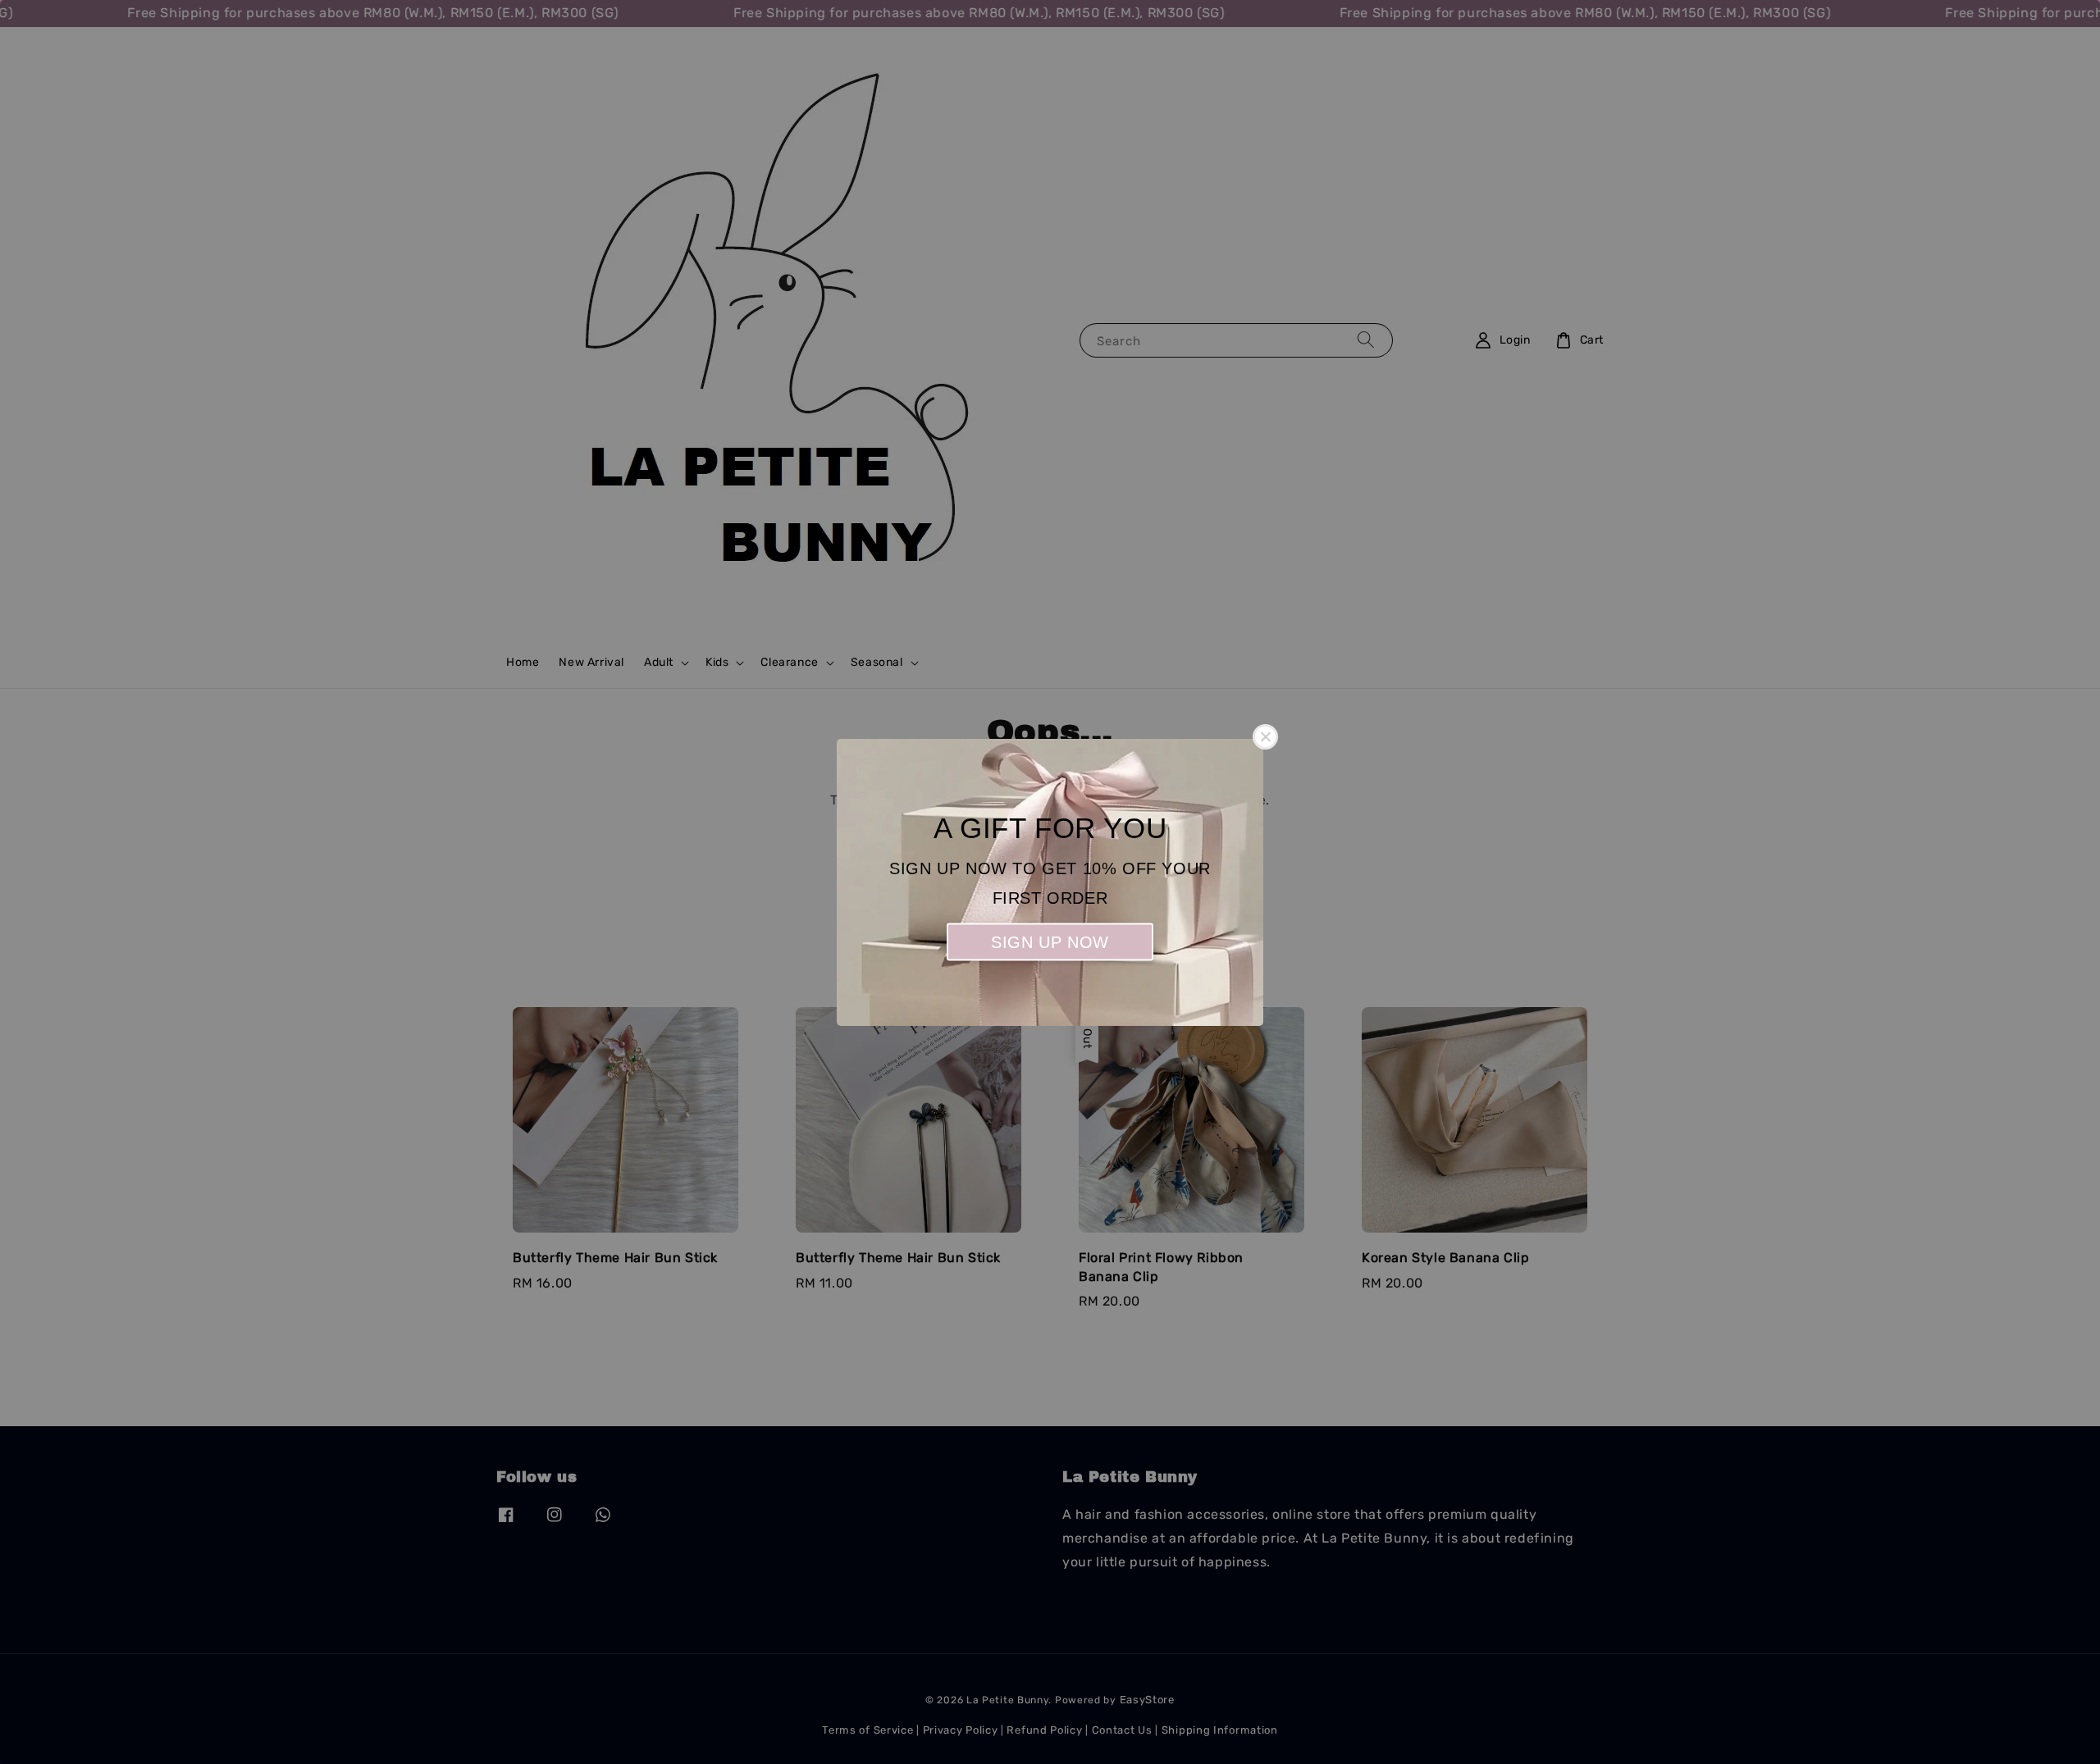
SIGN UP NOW (1050, 941)
